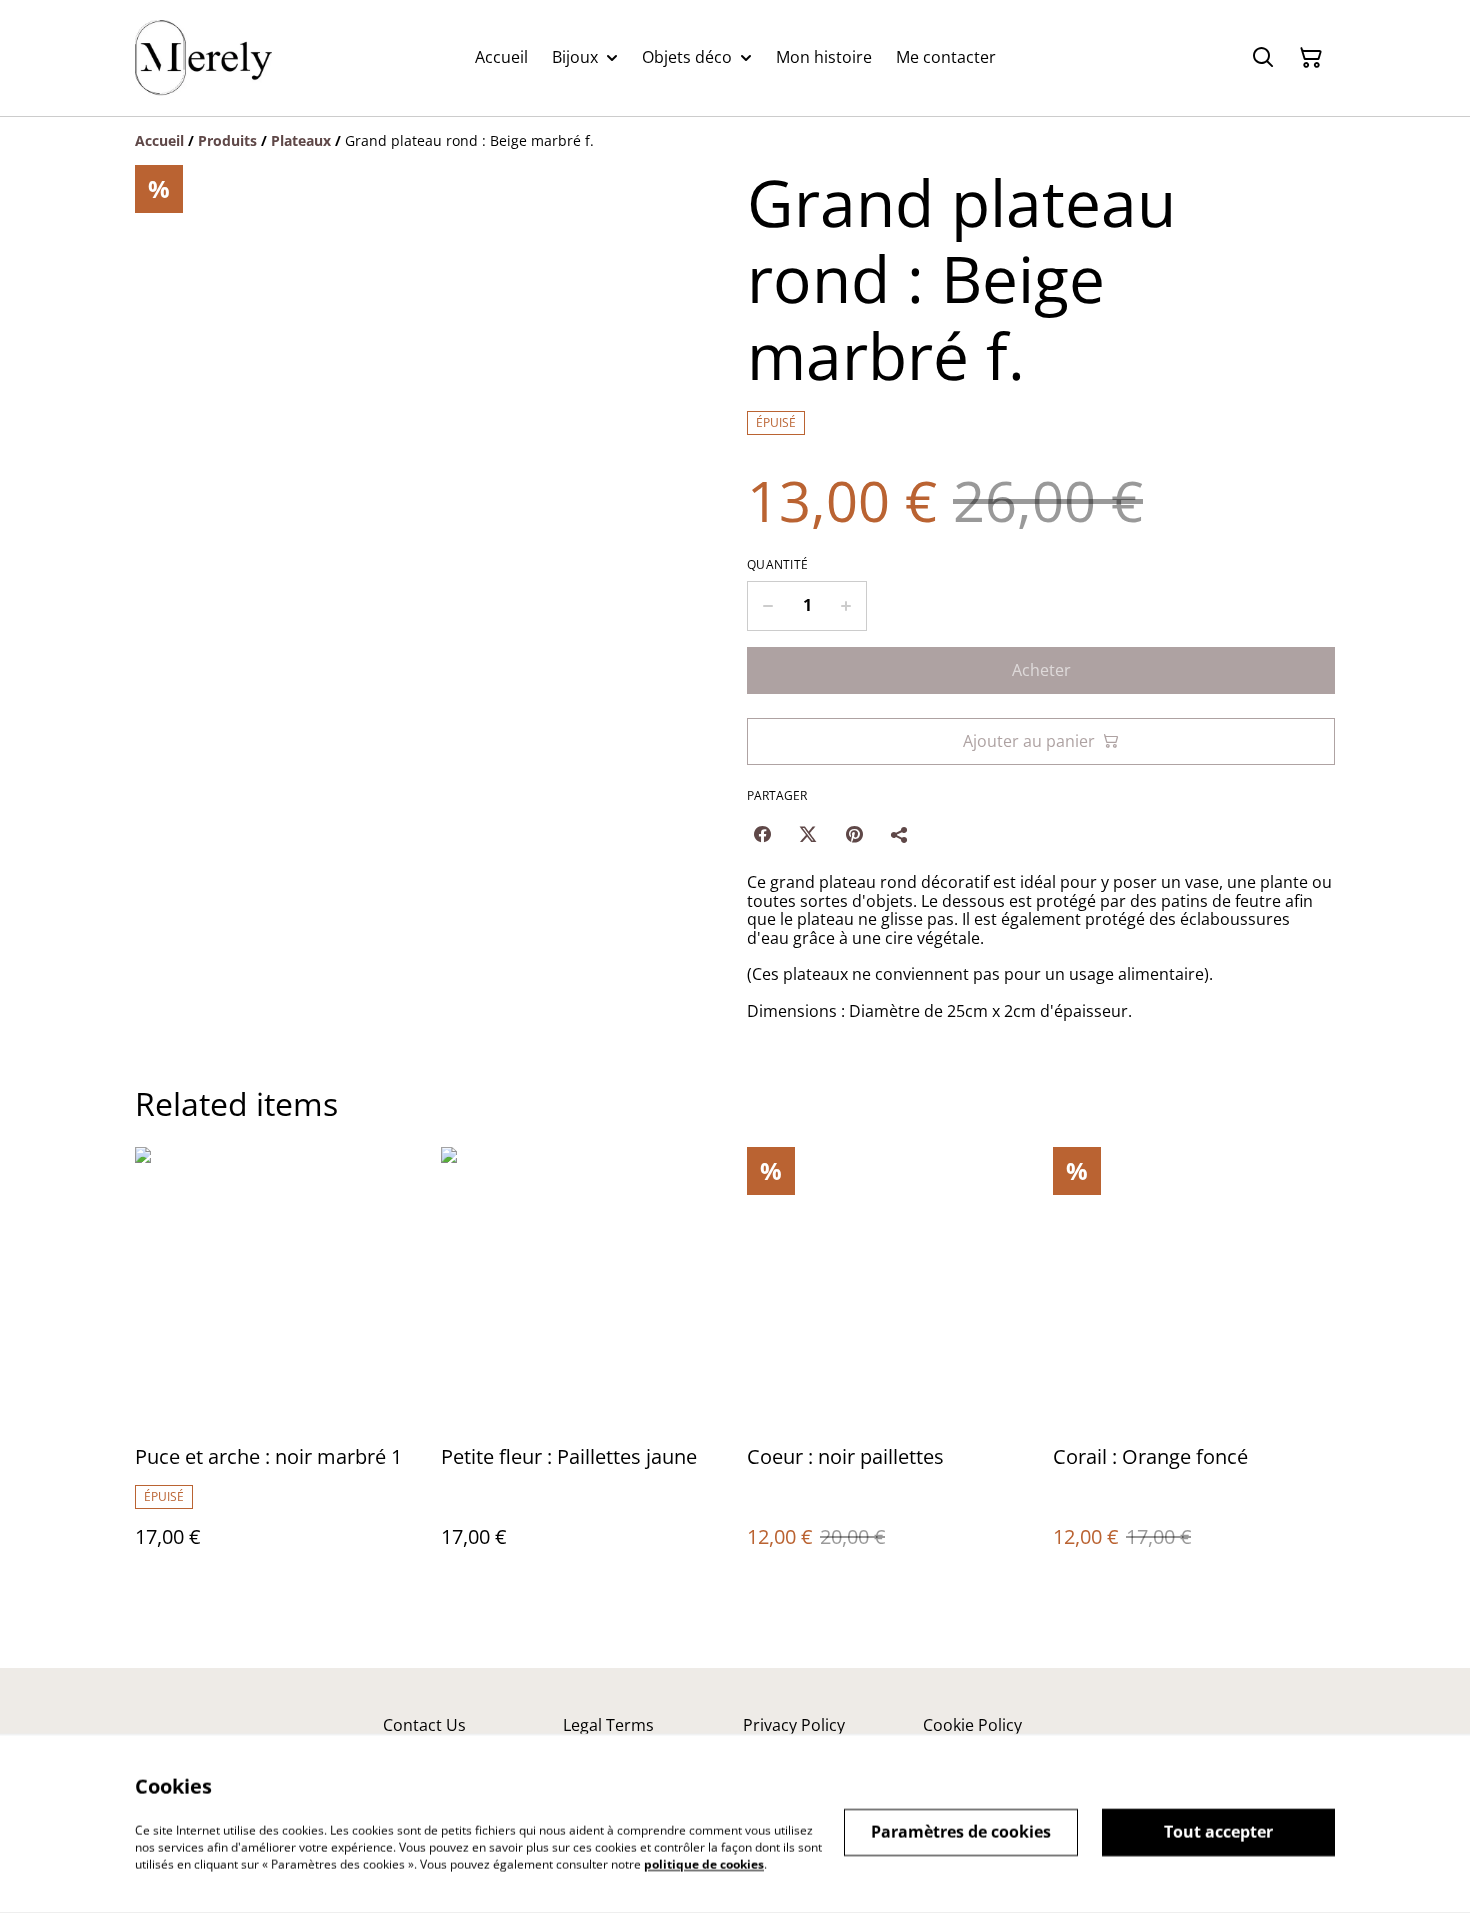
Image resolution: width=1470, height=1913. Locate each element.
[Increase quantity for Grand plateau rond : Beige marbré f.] (846, 606)
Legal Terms (608, 1725)
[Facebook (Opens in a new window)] (762, 834)
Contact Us (424, 1725)
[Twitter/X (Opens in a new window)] (808, 834)
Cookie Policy (972, 1725)
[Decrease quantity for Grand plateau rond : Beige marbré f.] (767, 606)
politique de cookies (704, 1863)
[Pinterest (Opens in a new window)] (854, 834)
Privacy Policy (794, 1725)
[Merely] (203, 58)
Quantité (777, 565)
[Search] (1263, 58)
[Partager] (900, 834)
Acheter (1041, 670)
